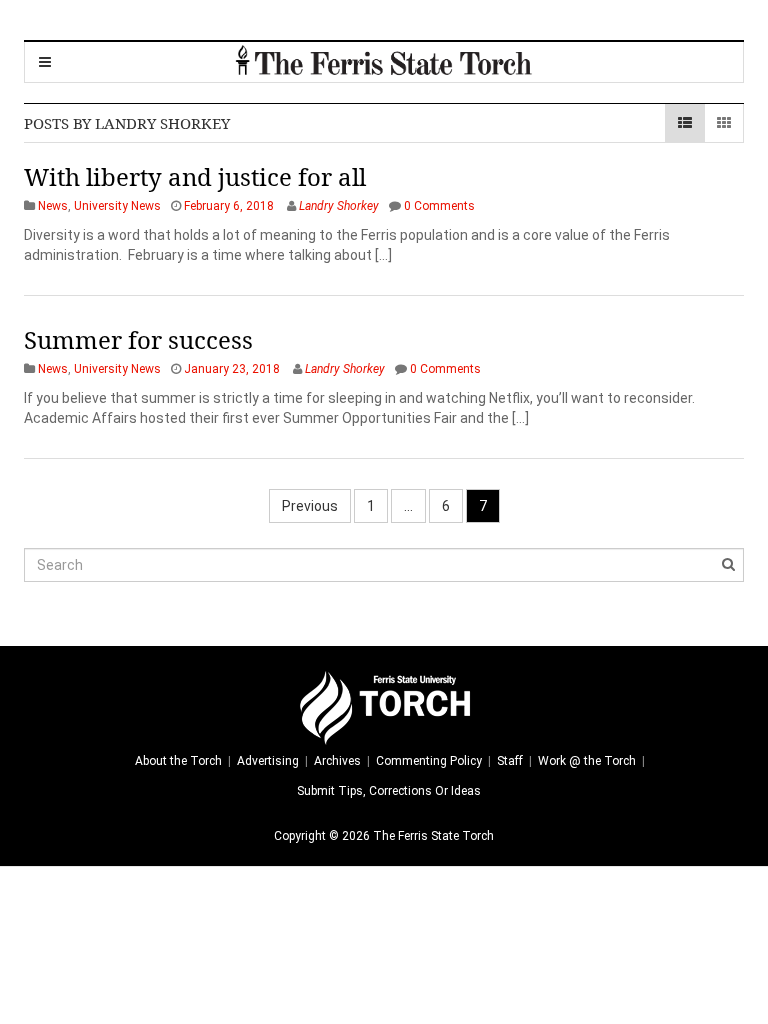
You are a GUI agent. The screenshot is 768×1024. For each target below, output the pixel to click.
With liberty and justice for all (195, 176)
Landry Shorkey (339, 206)
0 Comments (439, 206)
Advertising (268, 761)
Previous (310, 506)
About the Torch (178, 761)
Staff (510, 761)
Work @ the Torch (587, 761)
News (53, 206)
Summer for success (138, 339)
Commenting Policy (429, 761)
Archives (337, 761)
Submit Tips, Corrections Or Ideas (389, 791)
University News (117, 206)
